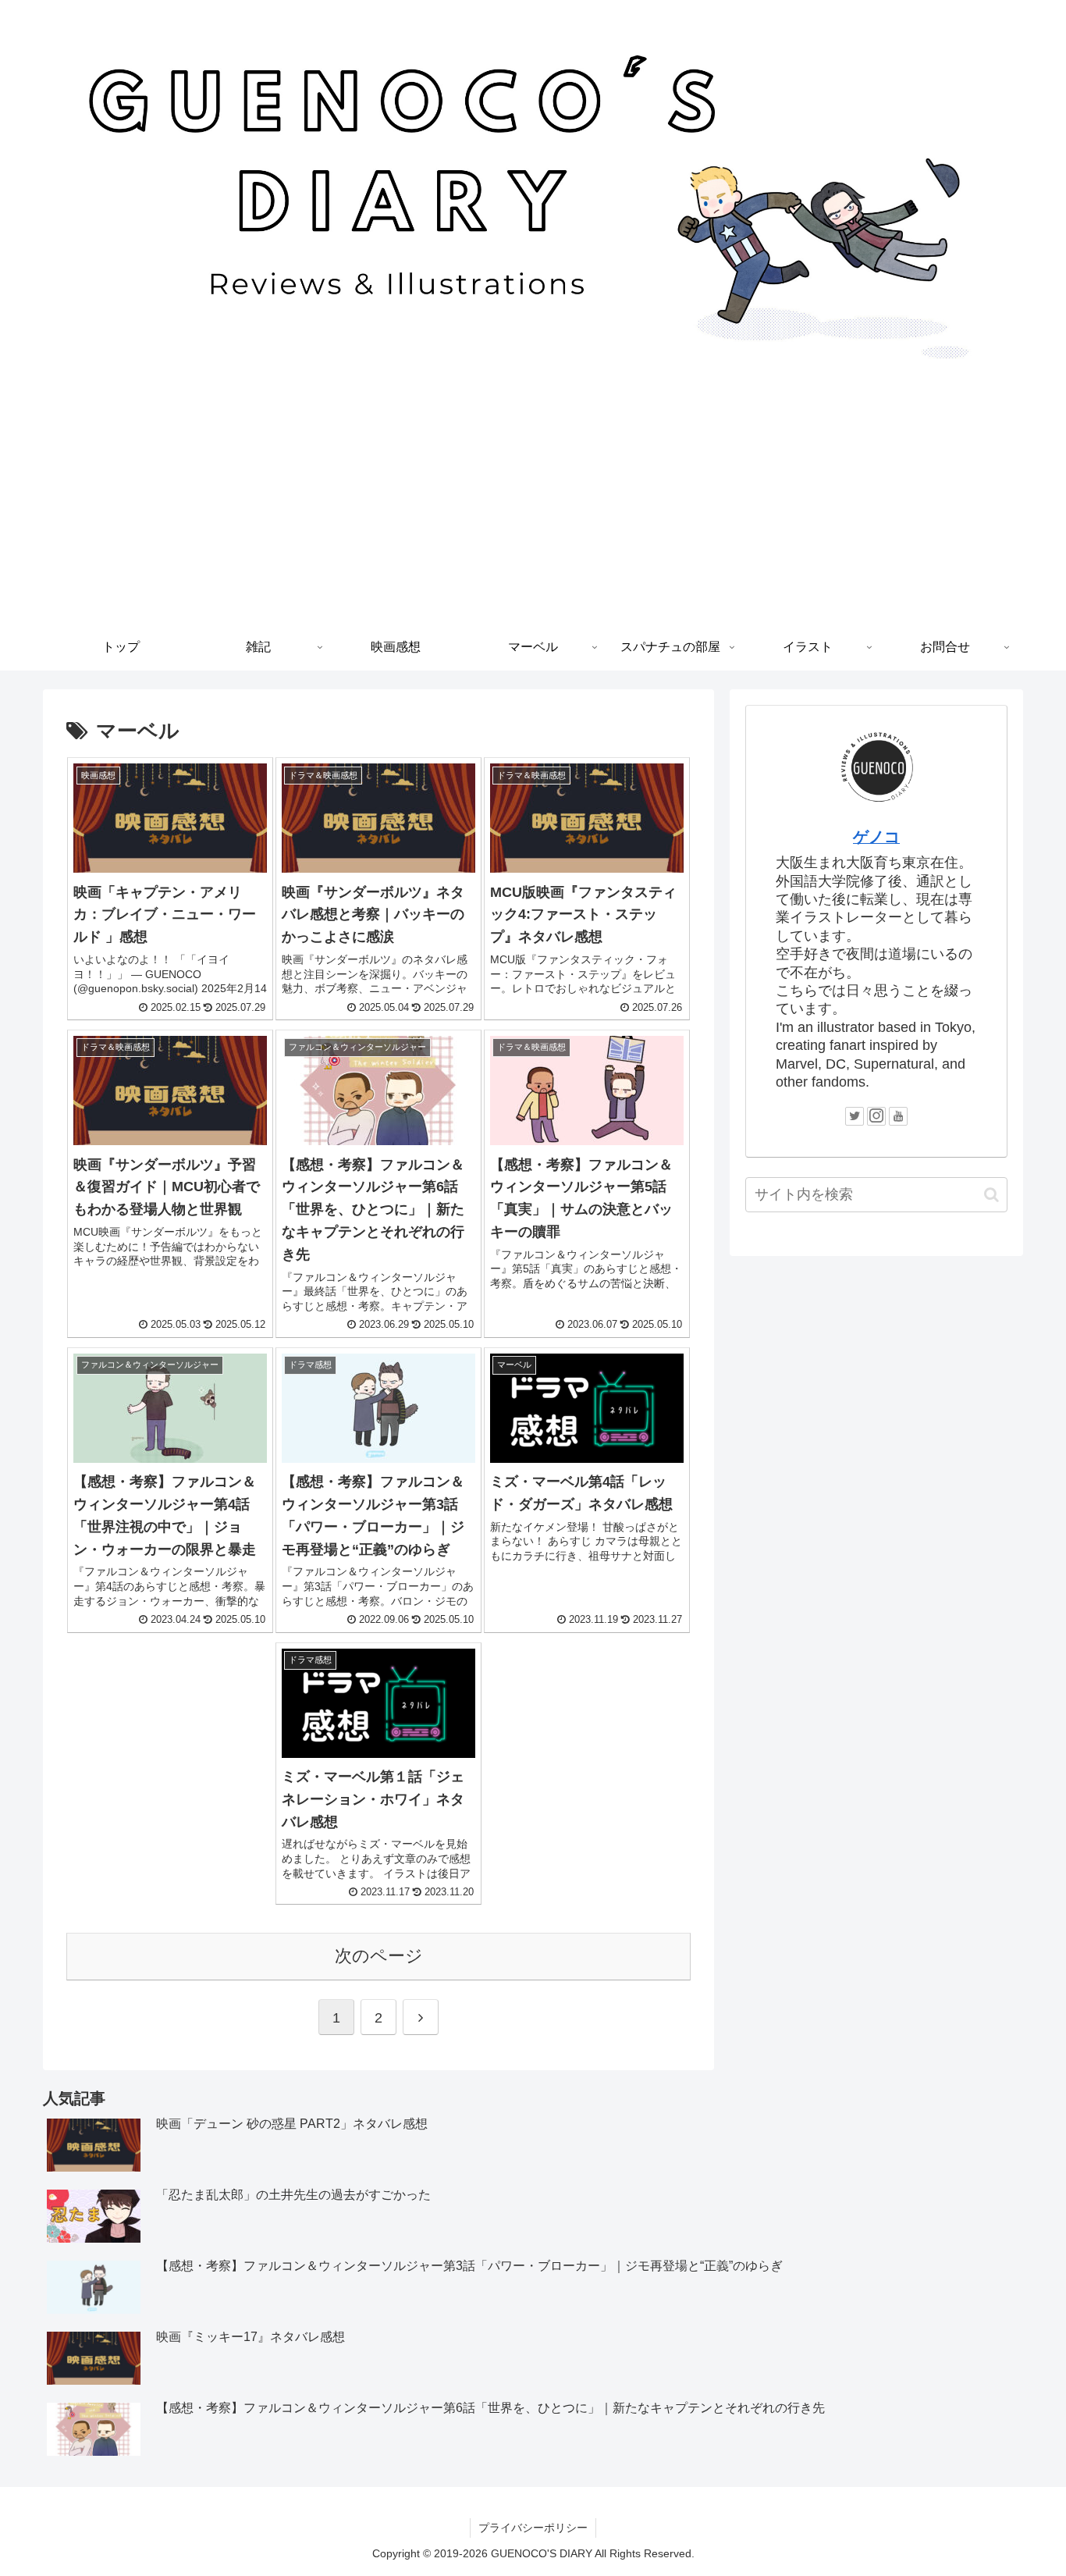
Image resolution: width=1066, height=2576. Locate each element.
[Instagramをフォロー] (876, 1116)
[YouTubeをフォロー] (898, 1116)
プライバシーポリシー (533, 2528)
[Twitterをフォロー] (855, 1116)
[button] (991, 1195)
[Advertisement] (533, 507)
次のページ (379, 1956)
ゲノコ (876, 837)
